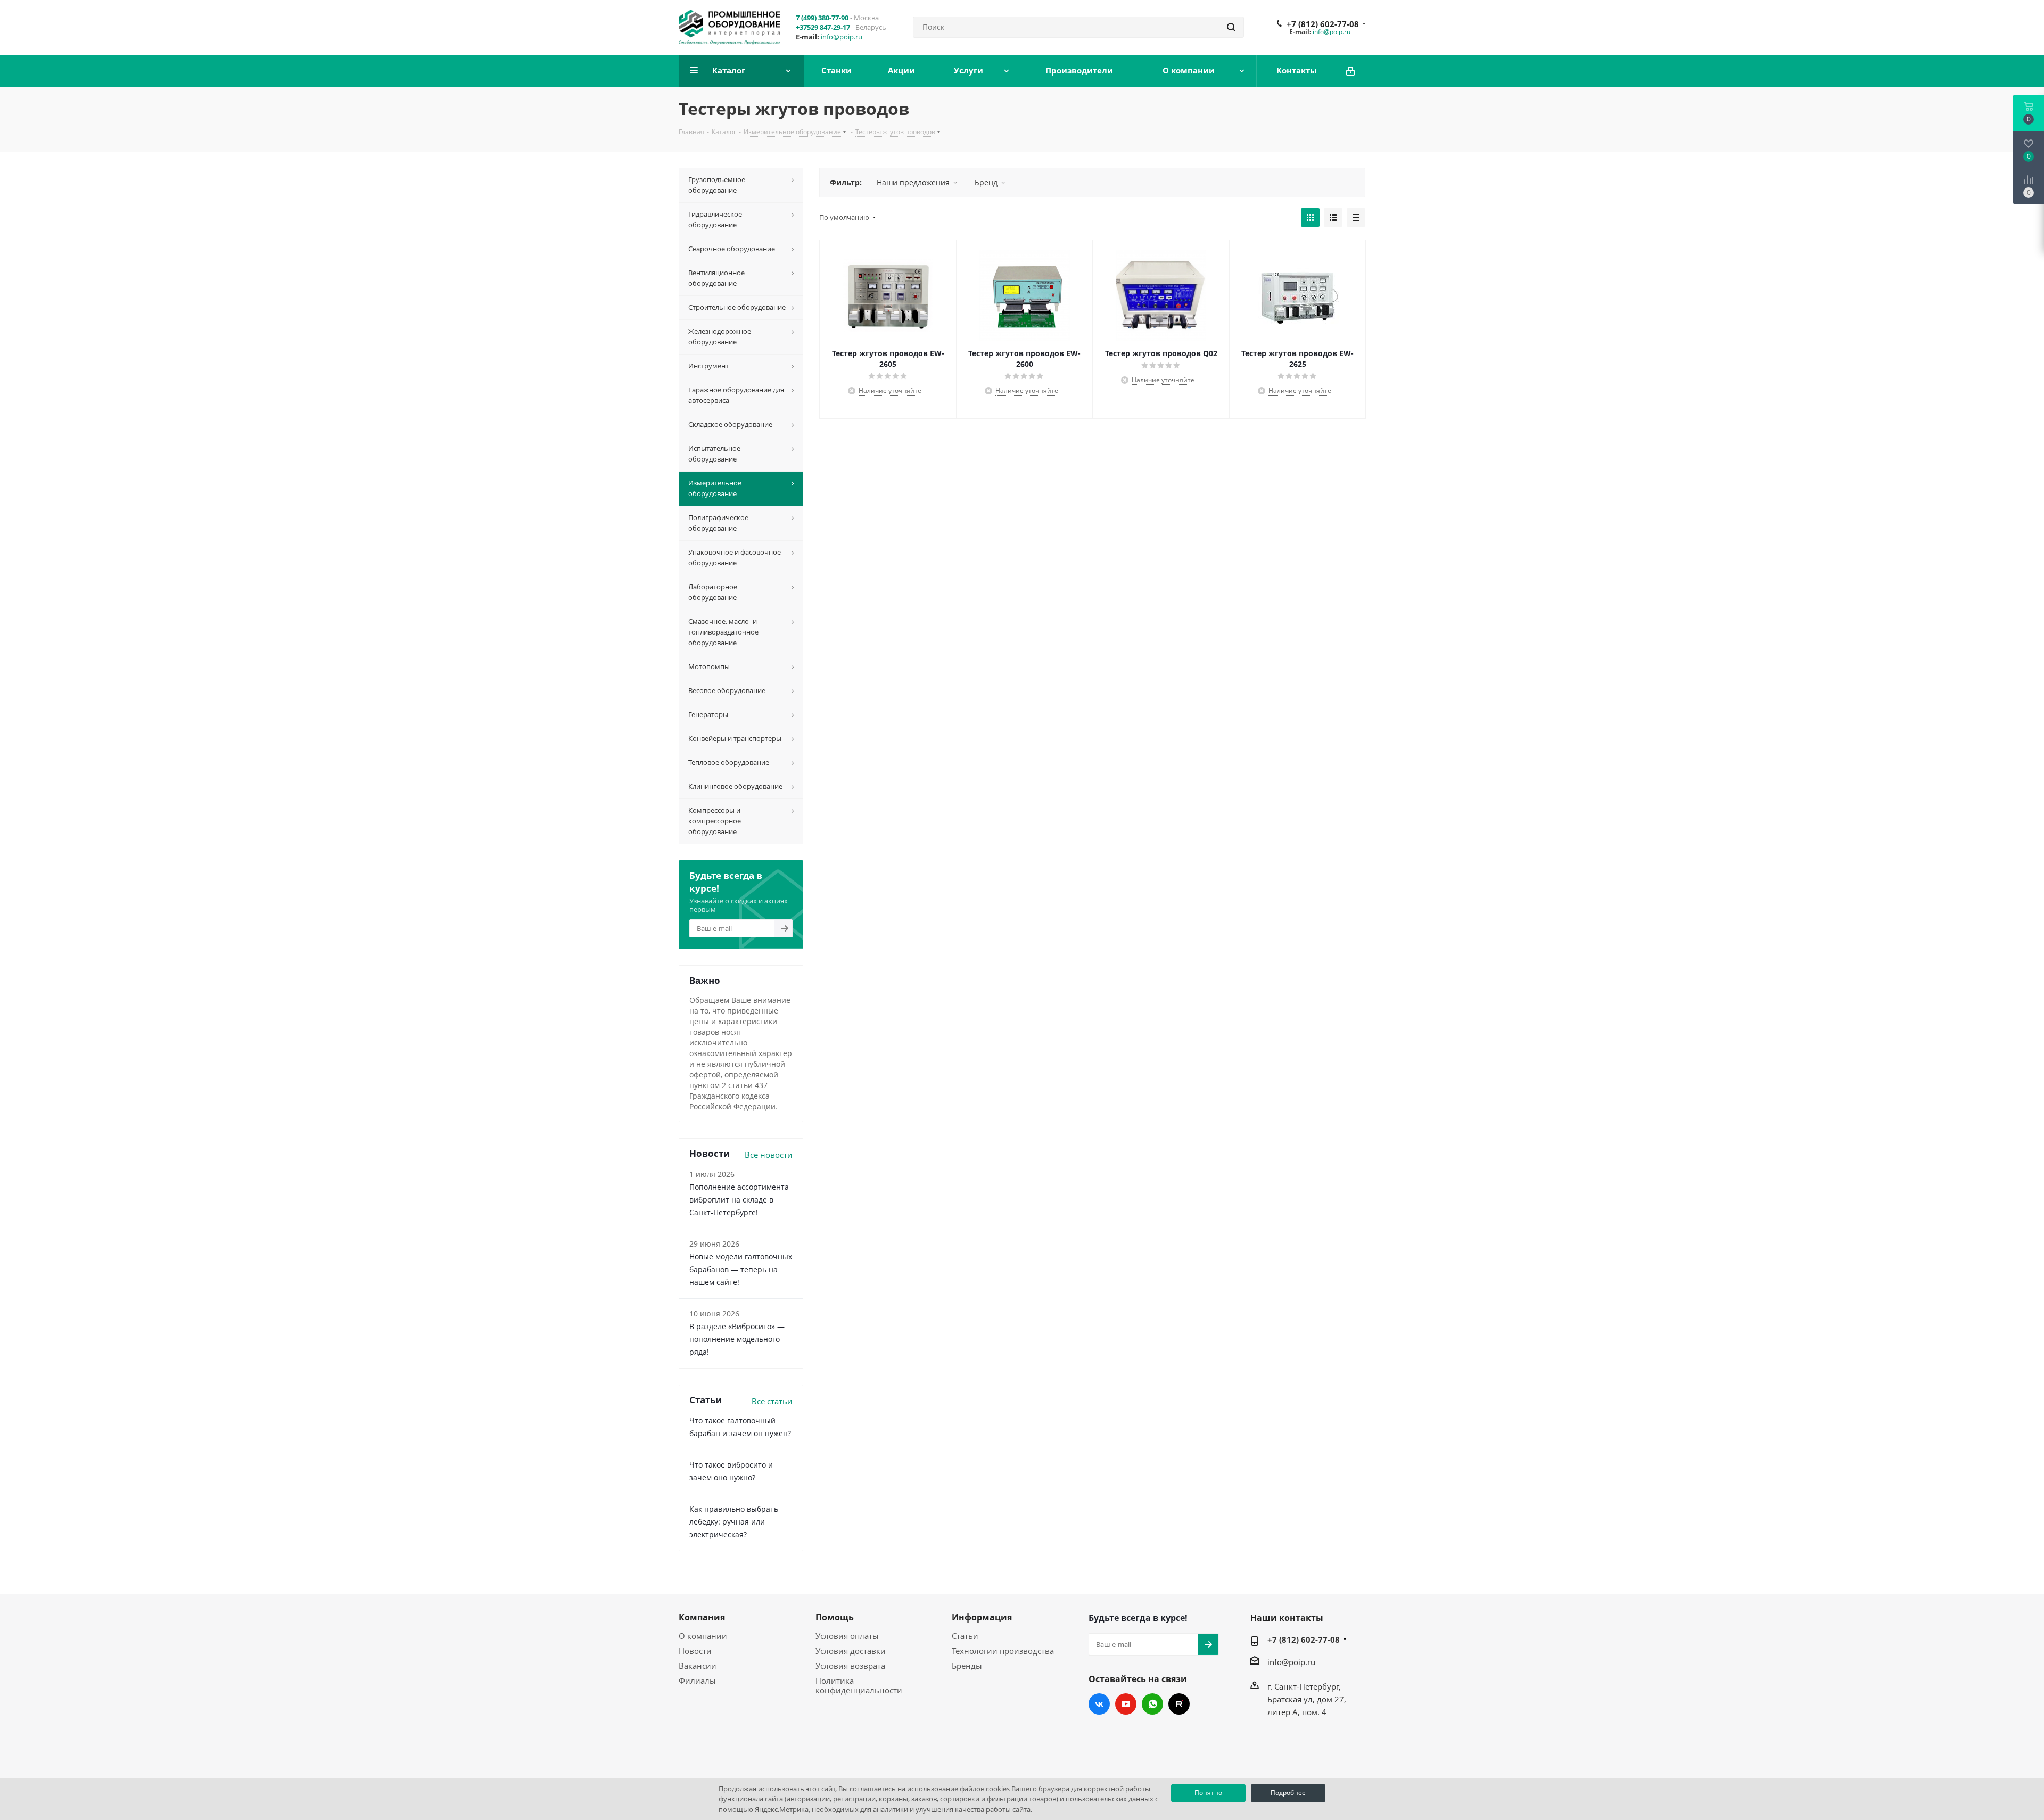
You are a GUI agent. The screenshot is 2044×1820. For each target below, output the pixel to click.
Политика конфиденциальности (859, 1685)
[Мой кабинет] (1351, 71)
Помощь (835, 1617)
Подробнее (1288, 1793)
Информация (982, 1617)
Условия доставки (851, 1651)
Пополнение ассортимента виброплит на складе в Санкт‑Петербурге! (739, 1200)
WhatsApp (1152, 1704)
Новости (695, 1651)
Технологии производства (1003, 1651)
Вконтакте (1099, 1704)
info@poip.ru (842, 37)
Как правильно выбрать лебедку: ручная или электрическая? (734, 1522)
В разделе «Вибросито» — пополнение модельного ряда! (737, 1339)
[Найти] (1231, 27)
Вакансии (698, 1666)
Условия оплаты (847, 1636)
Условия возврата (850, 1666)
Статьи (965, 1636)
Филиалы (697, 1681)
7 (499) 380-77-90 (822, 18)
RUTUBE (1179, 1704)
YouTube (1126, 1704)
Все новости (769, 1155)
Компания (702, 1617)
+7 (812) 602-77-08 (1323, 24)
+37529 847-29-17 (823, 27)
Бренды (967, 1666)
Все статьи (772, 1401)
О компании (703, 1636)
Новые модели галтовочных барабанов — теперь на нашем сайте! (741, 1269)
